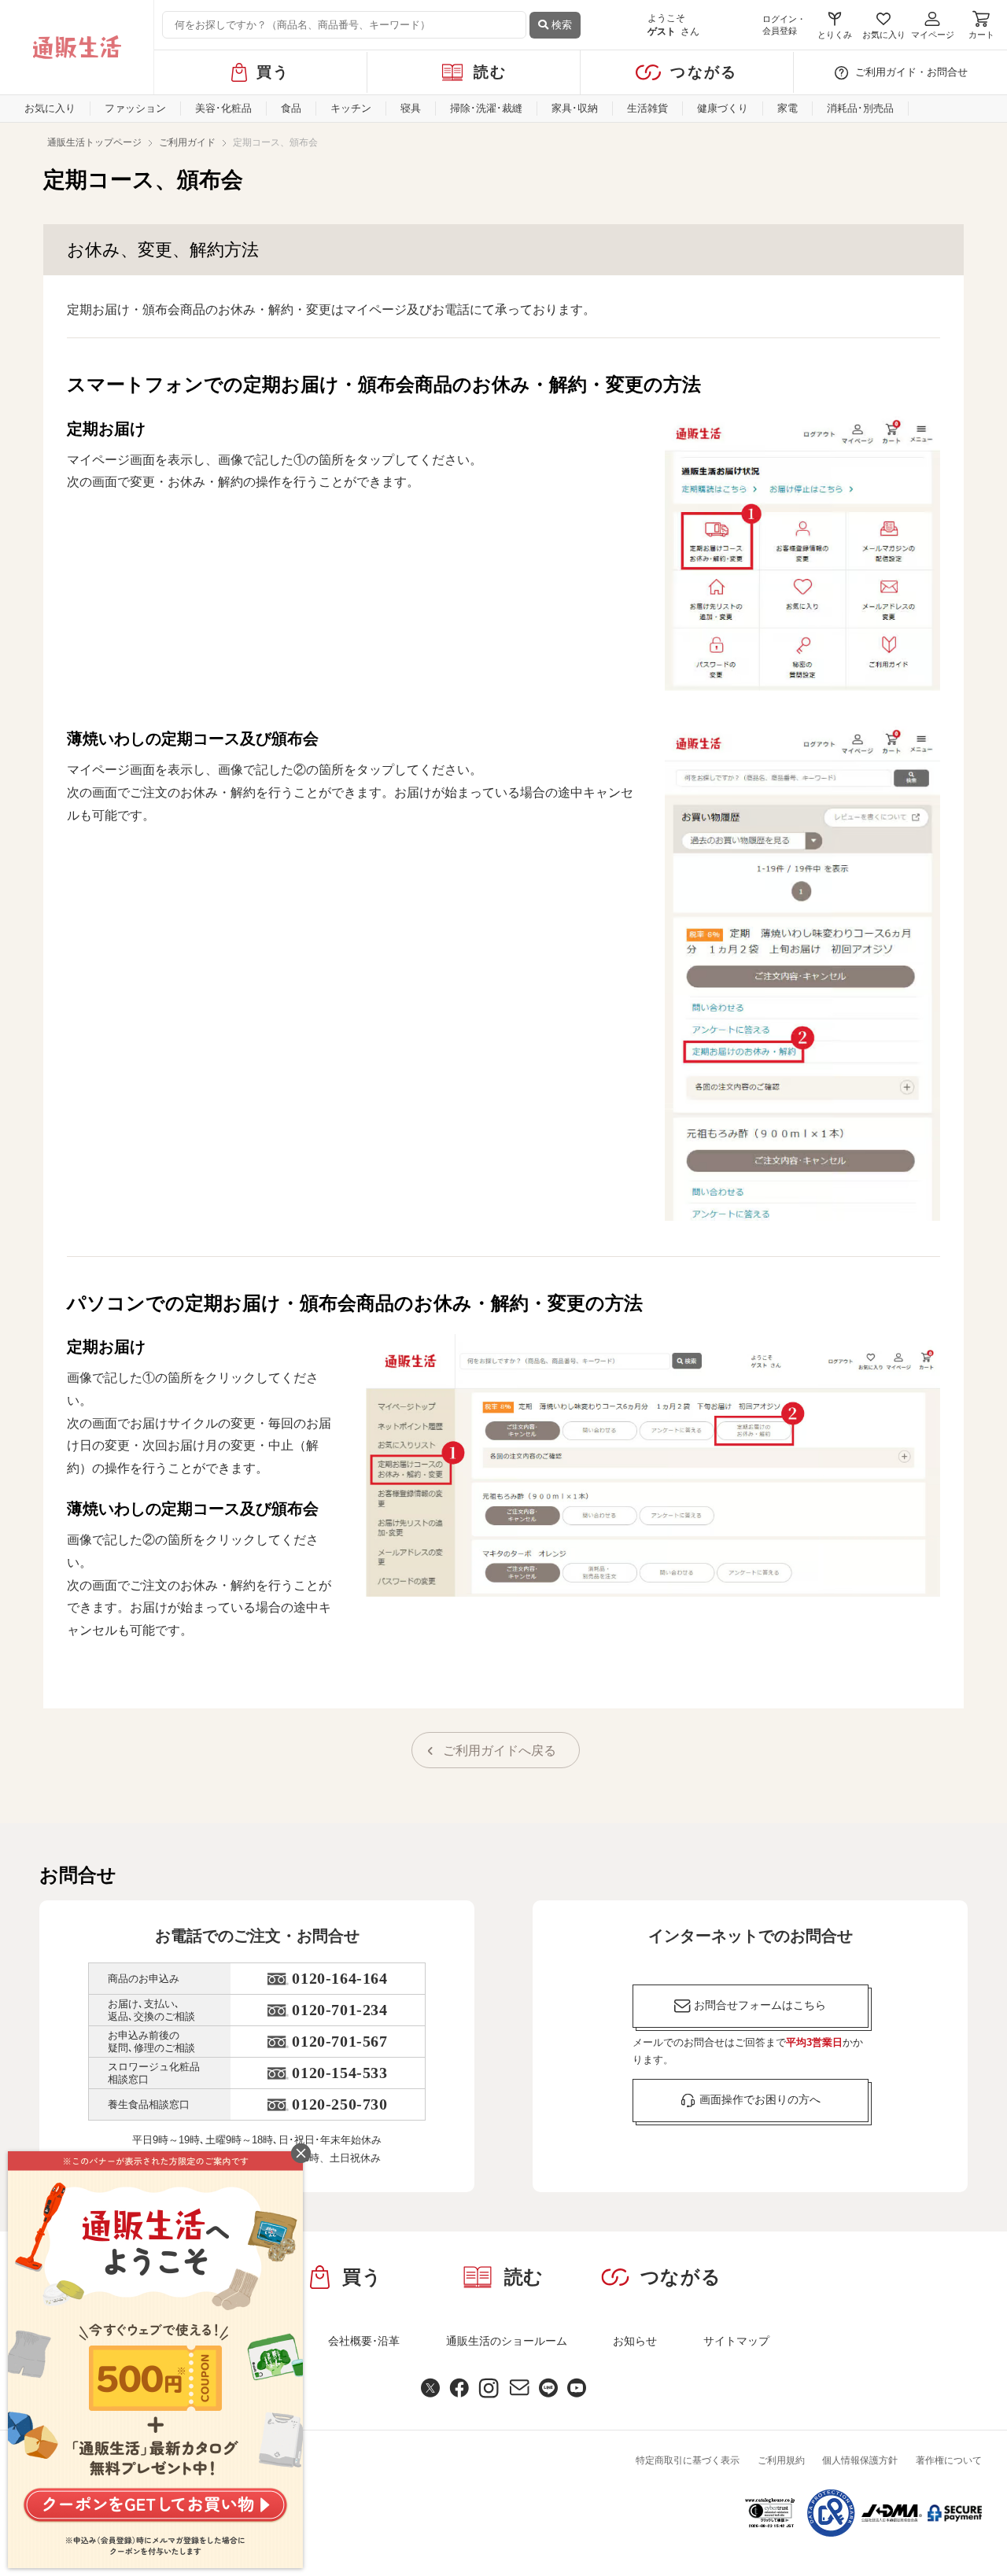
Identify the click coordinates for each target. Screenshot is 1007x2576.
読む (491, 72)
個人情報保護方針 (860, 2460)
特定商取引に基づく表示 (688, 2460)
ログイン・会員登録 (784, 25)
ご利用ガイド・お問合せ (911, 72)
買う (273, 72)
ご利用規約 (781, 2460)
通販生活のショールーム (507, 2341)
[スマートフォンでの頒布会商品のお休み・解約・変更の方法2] (802, 973)
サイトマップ (736, 2341)
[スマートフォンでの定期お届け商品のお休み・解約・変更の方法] (802, 554)
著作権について (949, 2460)
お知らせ (635, 2341)
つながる (704, 72)
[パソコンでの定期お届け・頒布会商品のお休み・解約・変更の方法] (653, 1465)
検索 (560, 25)
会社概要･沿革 (364, 2341)
